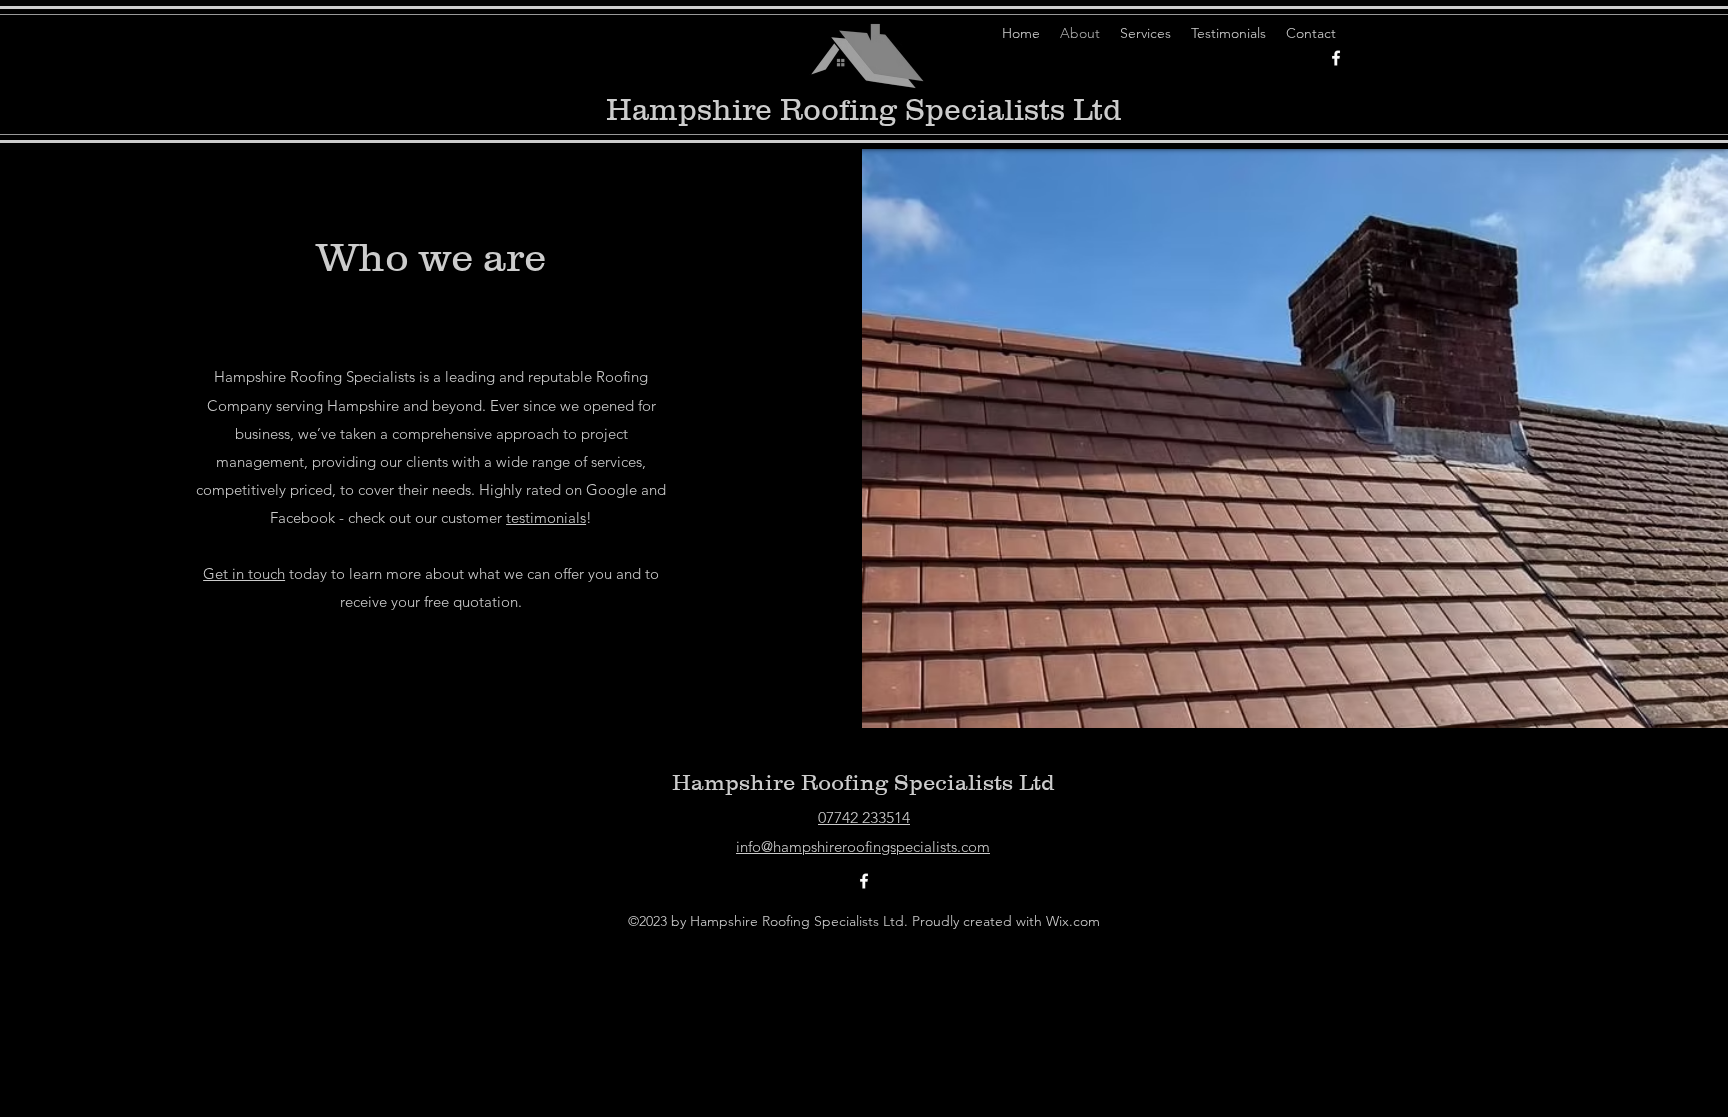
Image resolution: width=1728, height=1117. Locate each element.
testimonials (546, 517)
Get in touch (244, 573)
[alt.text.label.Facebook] (1336, 58)
